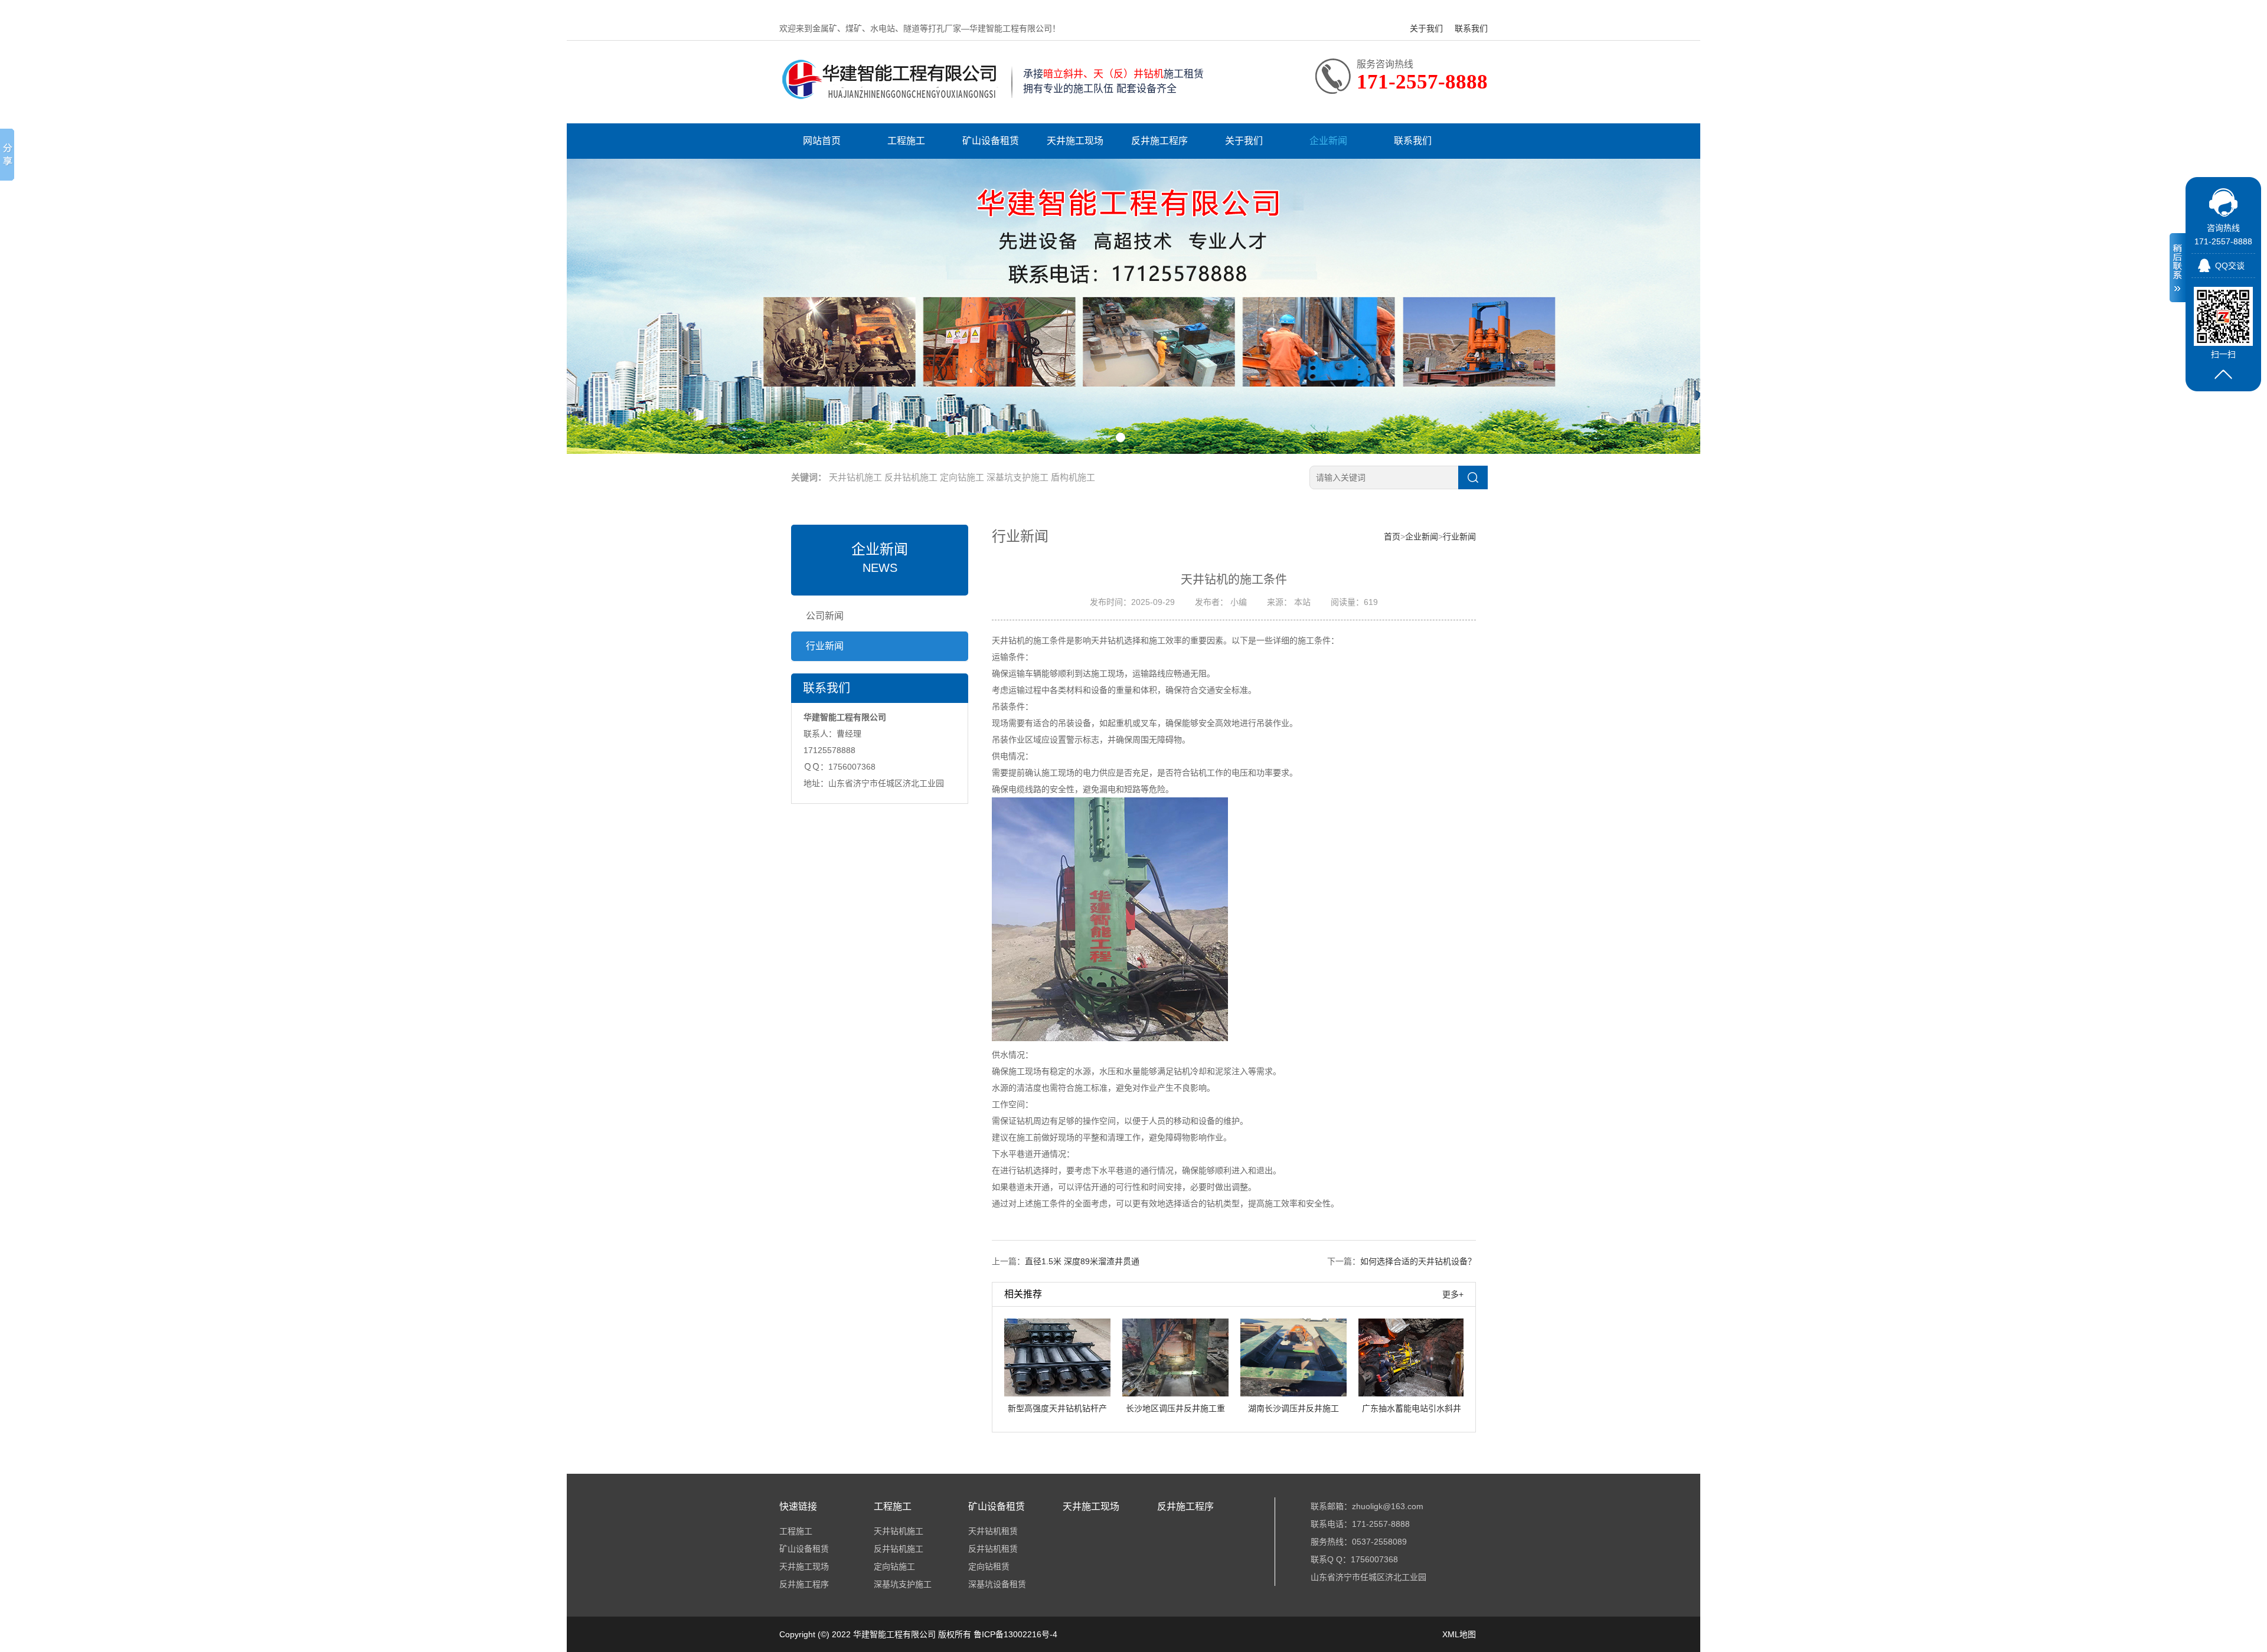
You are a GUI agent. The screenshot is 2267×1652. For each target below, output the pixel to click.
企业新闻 (1328, 141)
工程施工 (906, 141)
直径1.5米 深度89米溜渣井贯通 (1082, 1261)
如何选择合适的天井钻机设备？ (1418, 1261)
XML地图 (1459, 1634)
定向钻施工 (962, 477)
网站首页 (822, 141)
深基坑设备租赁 (997, 1584)
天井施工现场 (1075, 141)
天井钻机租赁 (993, 1531)
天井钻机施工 (855, 477)
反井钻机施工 (911, 477)
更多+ (1453, 1294)
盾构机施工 (1073, 477)
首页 (1392, 537)
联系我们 (1471, 28)
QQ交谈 (2230, 266)
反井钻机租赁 (993, 1549)
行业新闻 (825, 646)
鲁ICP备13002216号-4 (1015, 1634)
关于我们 (1426, 28)
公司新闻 (825, 616)
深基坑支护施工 (1017, 477)
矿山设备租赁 (991, 141)
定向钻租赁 (989, 1566)
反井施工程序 (1159, 141)
